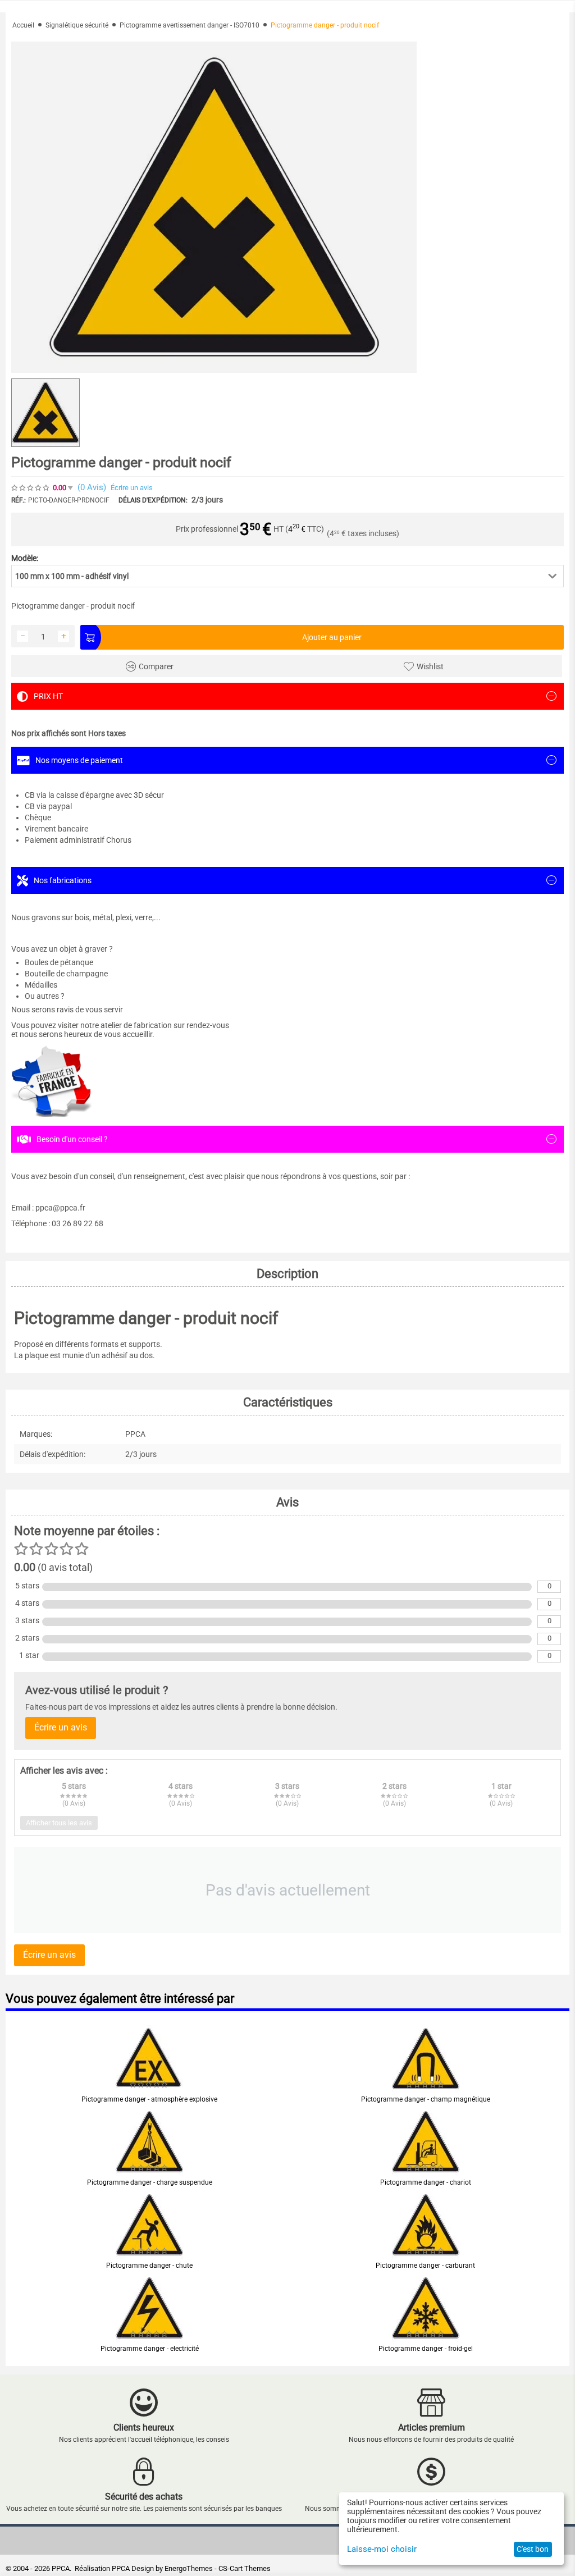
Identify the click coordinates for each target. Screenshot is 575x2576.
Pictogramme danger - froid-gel (426, 2349)
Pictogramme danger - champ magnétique (426, 2099)
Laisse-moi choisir (382, 2549)
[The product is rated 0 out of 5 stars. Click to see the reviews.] (31, 488)
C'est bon (533, 2549)
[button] (287, 576)
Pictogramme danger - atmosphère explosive (149, 2099)
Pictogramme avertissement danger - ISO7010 (190, 25)
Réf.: (19, 500)
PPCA (121, 2568)
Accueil (23, 25)
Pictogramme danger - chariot (426, 2182)
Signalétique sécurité (77, 25)
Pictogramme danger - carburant (425, 2266)
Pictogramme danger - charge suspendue (150, 2182)
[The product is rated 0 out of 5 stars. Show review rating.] (149, 2085)
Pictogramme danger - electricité (150, 2349)
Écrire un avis (132, 488)
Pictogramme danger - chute (149, 2266)
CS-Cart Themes (245, 2568)
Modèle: (25, 558)
